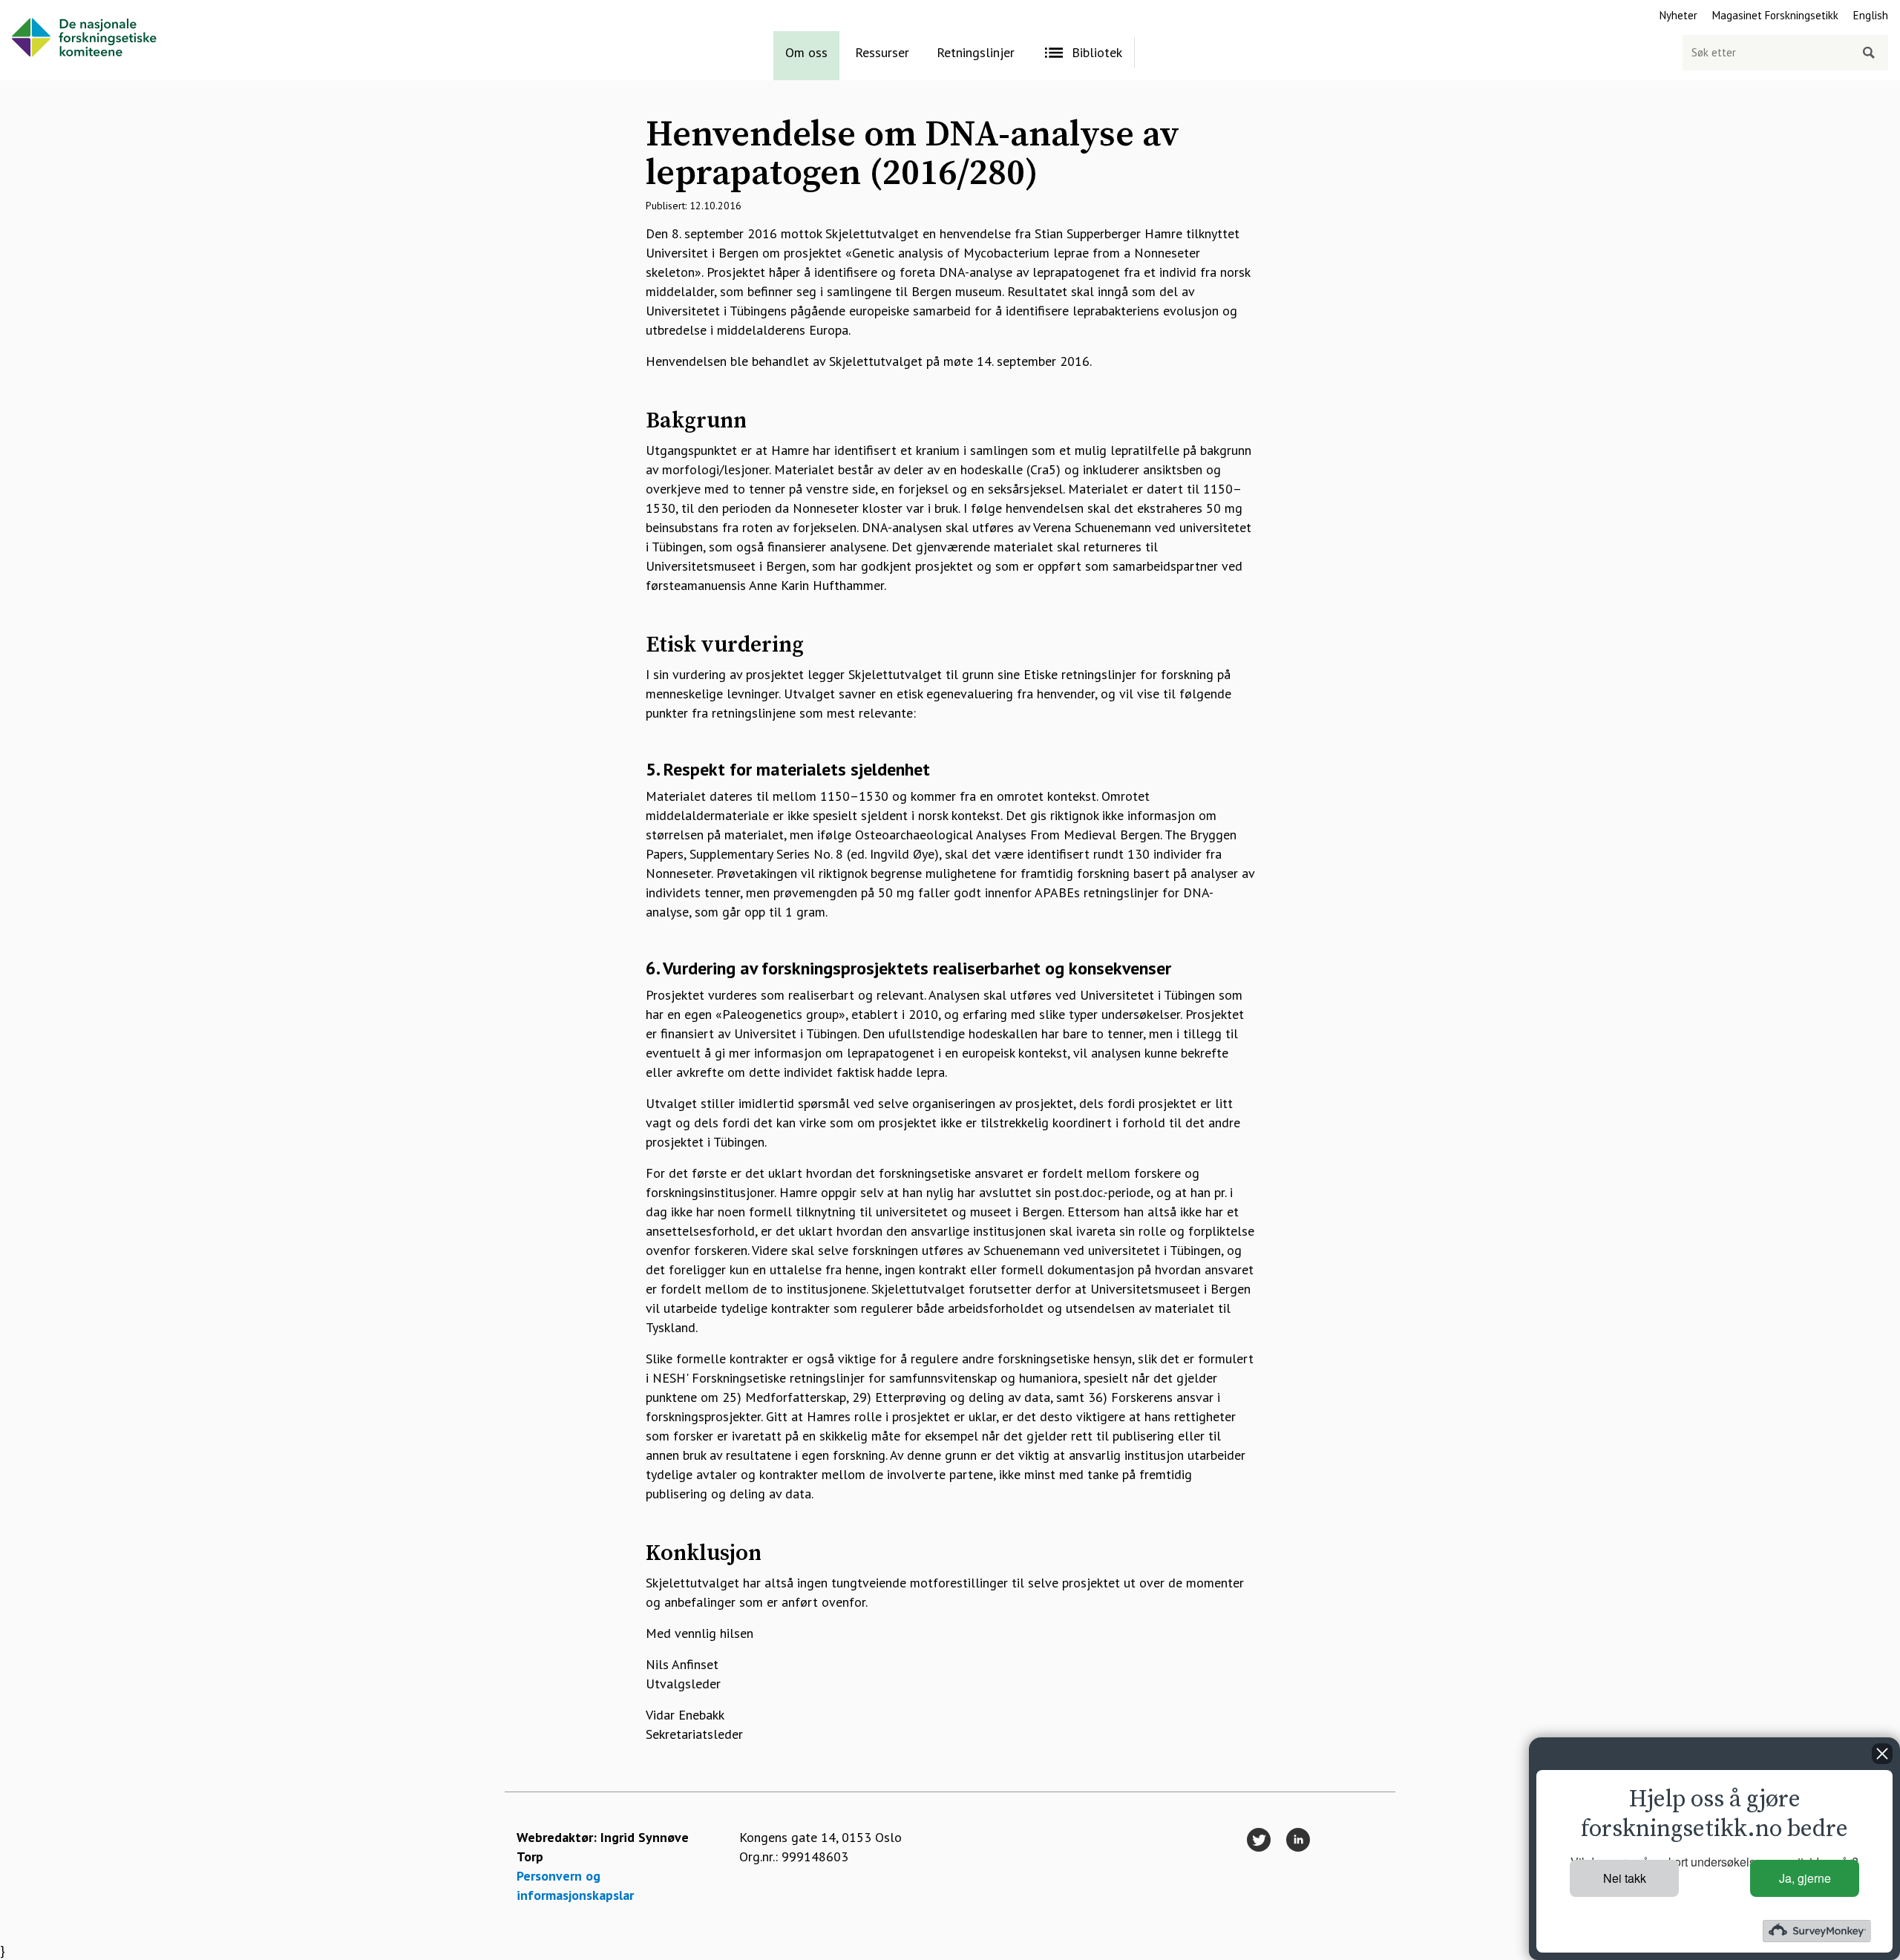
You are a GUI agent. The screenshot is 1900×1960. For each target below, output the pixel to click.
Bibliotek (1097, 52)
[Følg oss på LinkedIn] (1298, 1841)
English (1871, 15)
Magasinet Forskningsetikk (1775, 15)
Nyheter (1678, 15)
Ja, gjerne (1805, 1878)
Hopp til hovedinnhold (64, 9)
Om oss (806, 52)
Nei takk (1625, 1878)
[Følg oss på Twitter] (1259, 1841)
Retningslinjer (976, 52)
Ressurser (882, 52)
